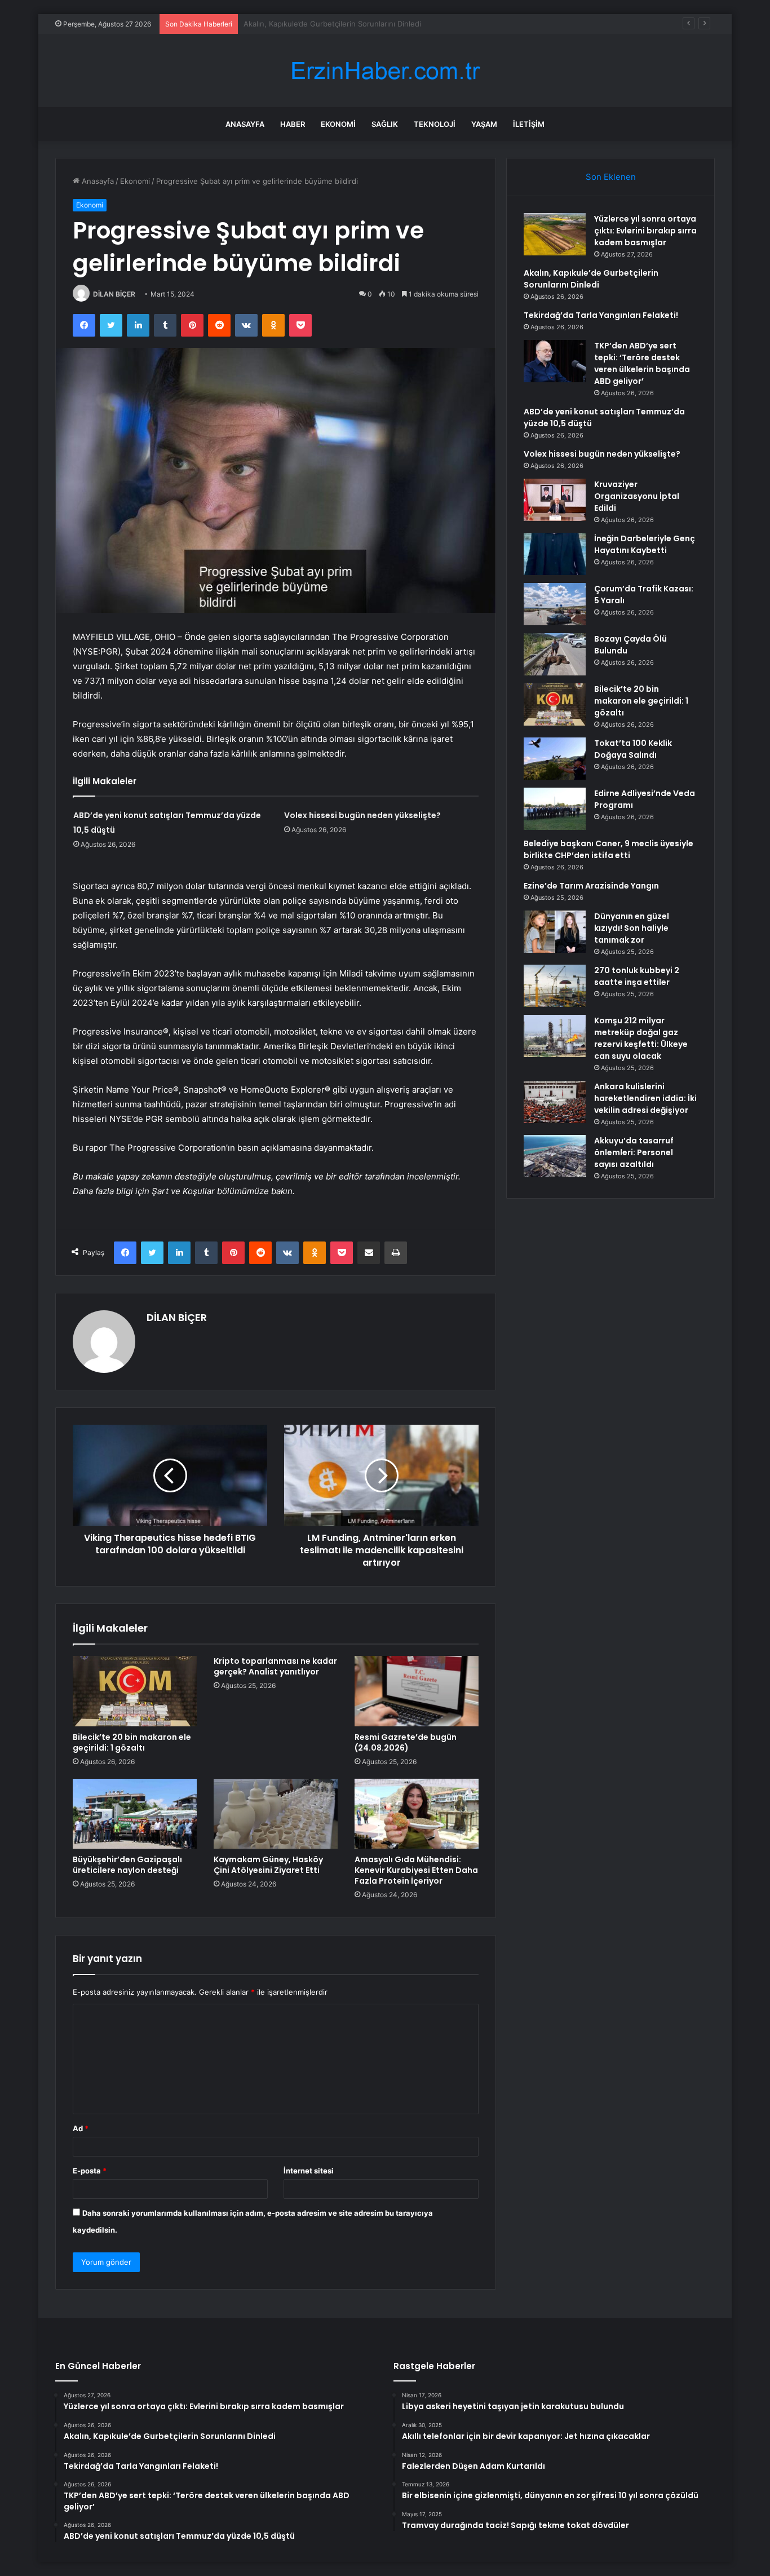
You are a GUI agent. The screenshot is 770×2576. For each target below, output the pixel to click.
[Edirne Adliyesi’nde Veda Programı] (555, 809)
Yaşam (484, 124)
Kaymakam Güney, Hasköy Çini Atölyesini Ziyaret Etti (268, 1865)
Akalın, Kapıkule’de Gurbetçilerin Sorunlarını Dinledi (591, 279)
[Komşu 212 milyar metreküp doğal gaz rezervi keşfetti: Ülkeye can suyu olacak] (555, 1036)
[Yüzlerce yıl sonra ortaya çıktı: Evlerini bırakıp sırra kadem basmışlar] (555, 234)
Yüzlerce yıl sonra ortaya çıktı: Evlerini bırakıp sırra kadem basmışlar (645, 231)
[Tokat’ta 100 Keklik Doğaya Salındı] (555, 759)
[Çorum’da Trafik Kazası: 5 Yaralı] (555, 604)
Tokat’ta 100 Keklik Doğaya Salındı (633, 749)
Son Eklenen (611, 177)
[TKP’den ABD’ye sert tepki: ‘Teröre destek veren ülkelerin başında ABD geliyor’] (555, 361)
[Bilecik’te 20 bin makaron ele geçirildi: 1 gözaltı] (135, 1691)
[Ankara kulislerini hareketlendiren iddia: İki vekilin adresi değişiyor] (555, 1102)
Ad (81, 2128)
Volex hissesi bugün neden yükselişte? (362, 815)
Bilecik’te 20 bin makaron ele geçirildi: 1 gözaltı (132, 1742)
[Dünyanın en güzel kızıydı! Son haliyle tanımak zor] (555, 932)
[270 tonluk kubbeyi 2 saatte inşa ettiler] (555, 986)
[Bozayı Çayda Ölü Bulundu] (555, 654)
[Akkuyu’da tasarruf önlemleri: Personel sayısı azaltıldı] (555, 1156)
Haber (293, 124)
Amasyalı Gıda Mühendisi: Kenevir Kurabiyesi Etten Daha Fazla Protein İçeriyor (416, 1870)
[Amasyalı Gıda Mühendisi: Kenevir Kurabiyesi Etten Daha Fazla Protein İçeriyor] (417, 1814)
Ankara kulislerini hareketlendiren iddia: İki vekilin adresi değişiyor (645, 1098)
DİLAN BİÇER (114, 294)
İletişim (529, 124)
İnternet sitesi (309, 2171)
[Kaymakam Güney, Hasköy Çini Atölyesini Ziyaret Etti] (276, 1814)
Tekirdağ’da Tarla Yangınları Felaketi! (306, 24)
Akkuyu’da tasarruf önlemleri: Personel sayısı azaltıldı (634, 1152)
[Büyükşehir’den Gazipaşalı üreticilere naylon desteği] (135, 1814)
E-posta (90, 2171)
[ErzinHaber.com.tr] (385, 71)
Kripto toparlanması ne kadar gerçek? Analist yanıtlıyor (275, 1666)
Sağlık (385, 124)
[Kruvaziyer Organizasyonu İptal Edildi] (555, 500)
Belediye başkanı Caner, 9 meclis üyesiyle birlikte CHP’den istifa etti (609, 849)
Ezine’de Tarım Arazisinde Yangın (591, 886)
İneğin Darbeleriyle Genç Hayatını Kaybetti (645, 544)
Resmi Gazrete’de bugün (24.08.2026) (406, 1742)
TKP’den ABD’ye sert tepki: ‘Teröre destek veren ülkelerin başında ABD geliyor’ (642, 363)
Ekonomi (338, 124)
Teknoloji (435, 124)
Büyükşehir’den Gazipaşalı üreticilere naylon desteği (127, 1865)
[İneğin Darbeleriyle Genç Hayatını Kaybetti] (555, 554)
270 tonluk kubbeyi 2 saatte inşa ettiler (637, 976)
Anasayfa (245, 124)
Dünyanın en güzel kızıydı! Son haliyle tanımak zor (632, 928)
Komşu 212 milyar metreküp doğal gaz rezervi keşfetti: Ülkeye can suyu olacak (641, 1038)
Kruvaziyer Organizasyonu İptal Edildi (637, 496)
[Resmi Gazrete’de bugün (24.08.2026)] (417, 1691)
